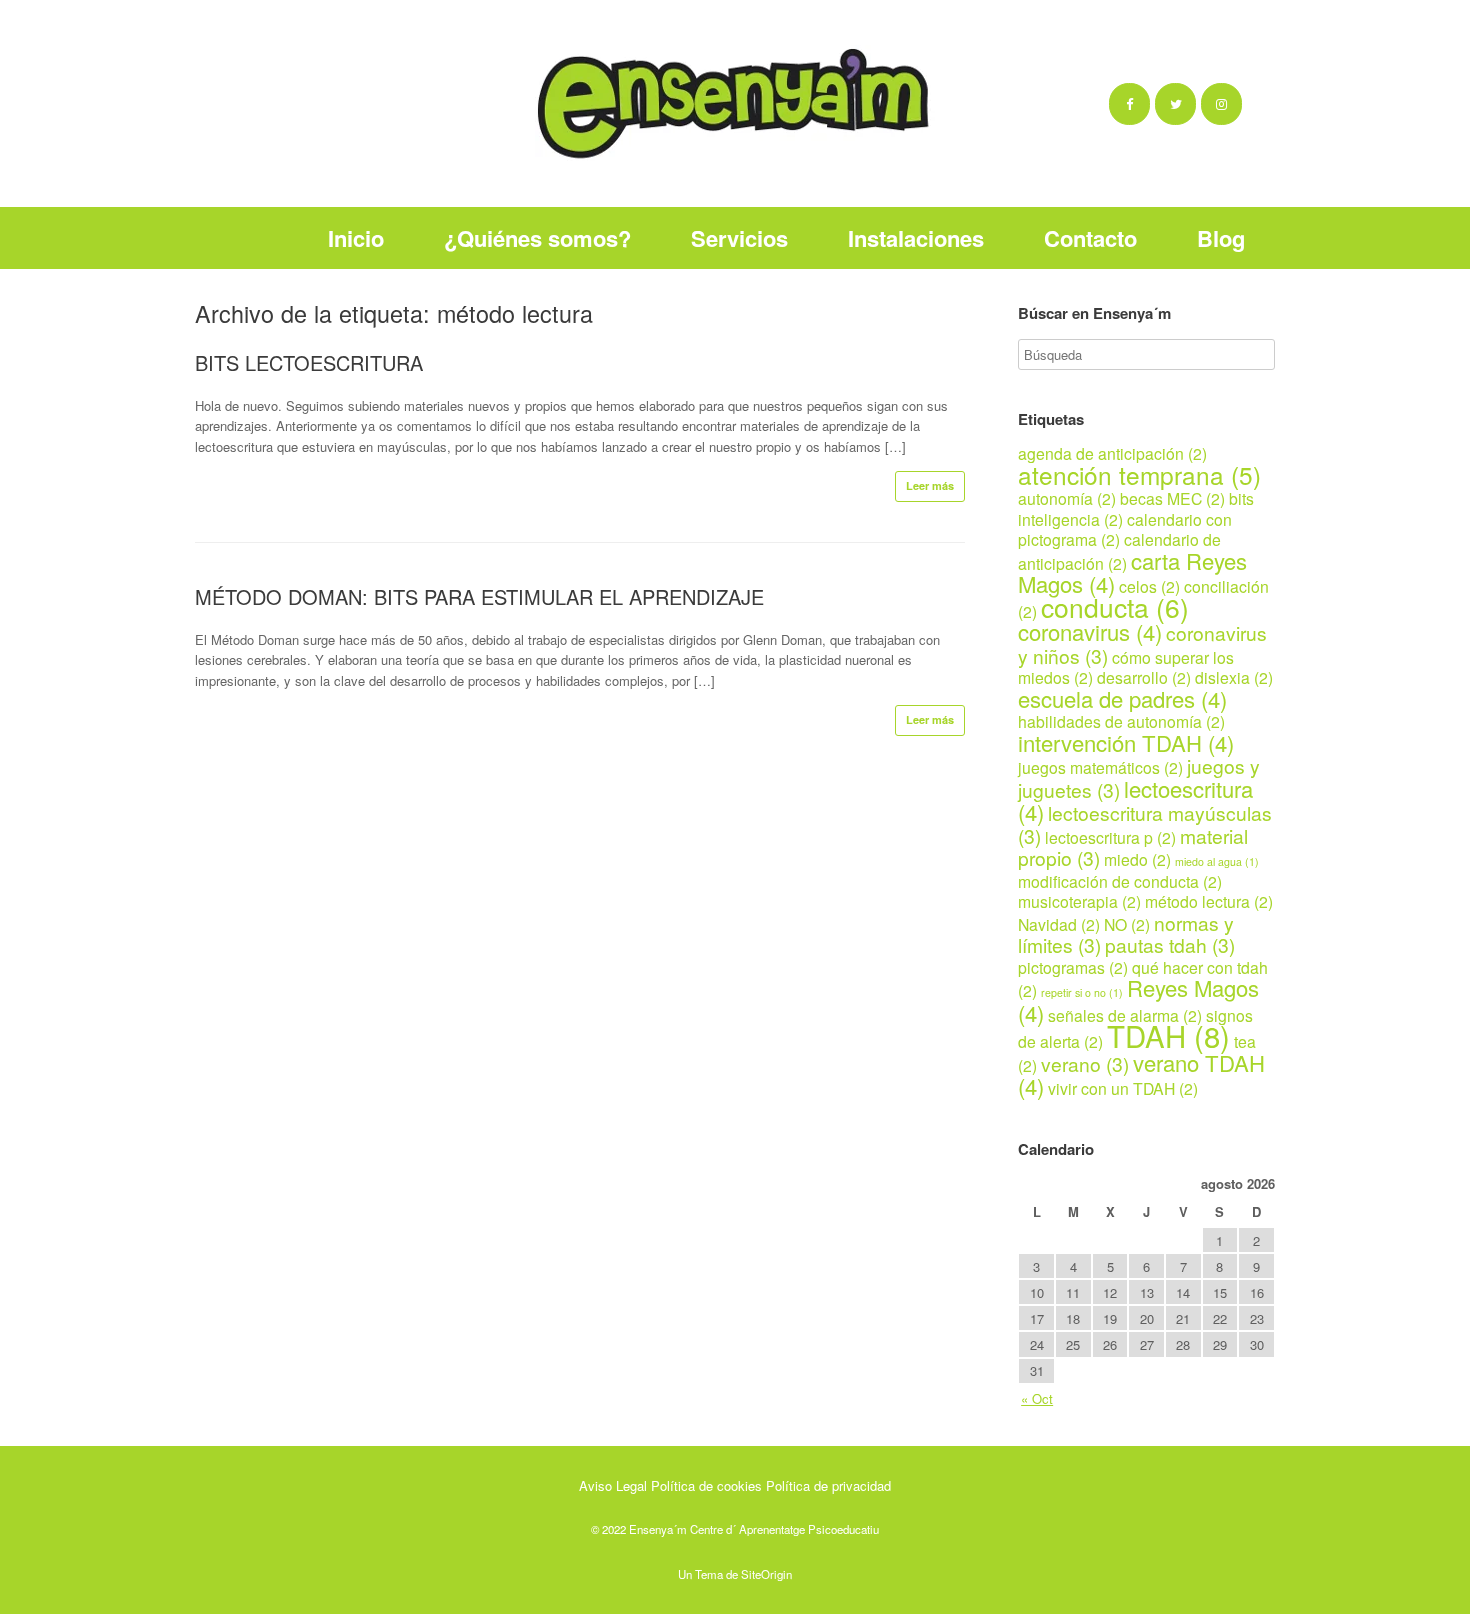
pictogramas (1073, 967)
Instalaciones (916, 238)
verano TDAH (1141, 1074)
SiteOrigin (766, 1574)
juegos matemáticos (1100, 767)
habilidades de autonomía (1121, 721)
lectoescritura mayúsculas (1145, 824)
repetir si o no (1082, 992)
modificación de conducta (1120, 881)
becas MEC (1172, 498)
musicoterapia (1079, 901)
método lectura (1209, 901)
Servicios (739, 238)
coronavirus (1090, 631)
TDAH (1168, 1035)
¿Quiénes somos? (537, 238)
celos (1149, 586)
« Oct (1037, 1398)
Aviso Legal (613, 1485)
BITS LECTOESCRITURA (309, 362)
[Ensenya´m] (735, 103)
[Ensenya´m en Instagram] (1221, 104)
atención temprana (1139, 474)
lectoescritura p (1110, 837)
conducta (1115, 607)
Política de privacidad (828, 1485)
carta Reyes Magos (1132, 572)
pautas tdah (1170, 944)
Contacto (1090, 238)
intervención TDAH (1126, 742)
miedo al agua (1217, 861)
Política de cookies (706, 1485)
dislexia (1234, 677)
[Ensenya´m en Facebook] (1129, 104)
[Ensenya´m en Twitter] (1175, 104)
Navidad (1059, 924)
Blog (1221, 238)
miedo (1137, 859)
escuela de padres (1122, 698)
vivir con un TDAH (1123, 1088)
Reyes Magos (1138, 1000)
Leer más (930, 485)
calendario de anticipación (1119, 551)
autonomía (1067, 498)
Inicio (356, 238)
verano (1085, 1063)
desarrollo (1144, 677)
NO (1127, 924)
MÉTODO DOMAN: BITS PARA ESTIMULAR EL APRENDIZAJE (479, 596)
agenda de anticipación (1112, 453)
